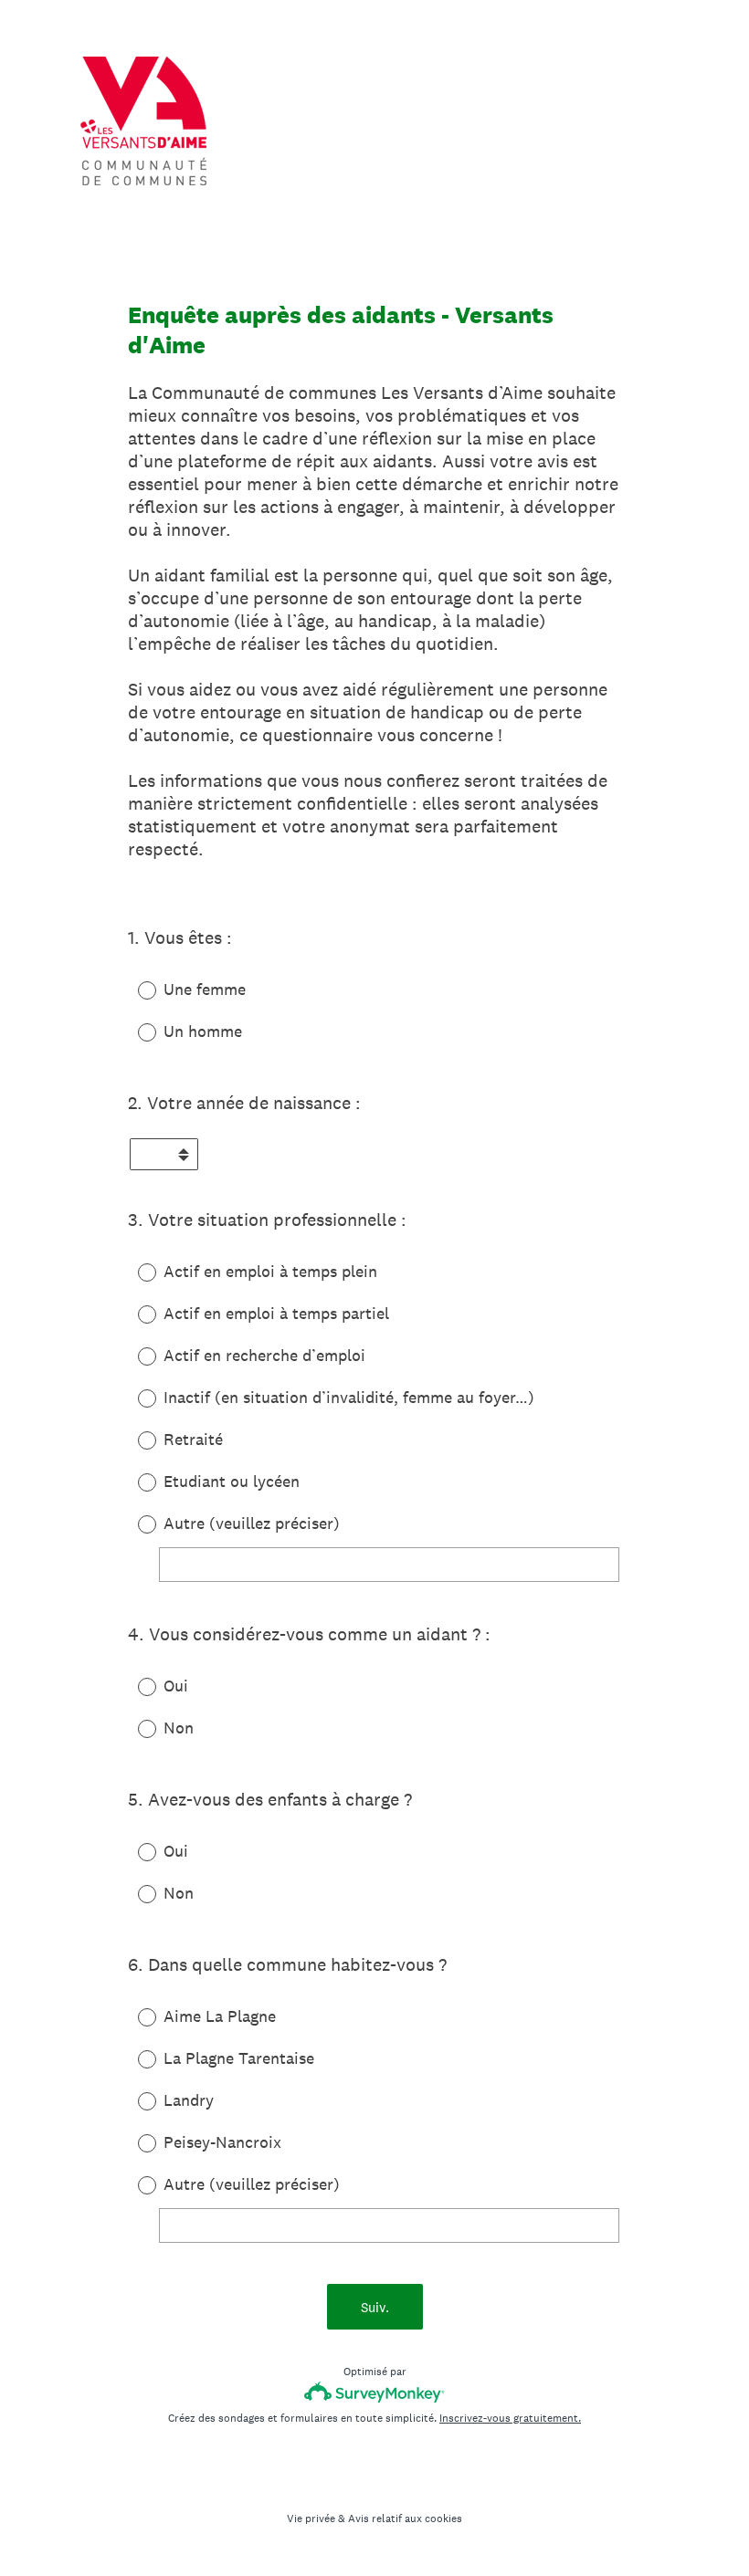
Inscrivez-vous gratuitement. (510, 2418)
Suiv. (375, 2307)
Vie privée (311, 2518)
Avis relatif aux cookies (405, 2518)
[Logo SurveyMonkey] (375, 2392)
